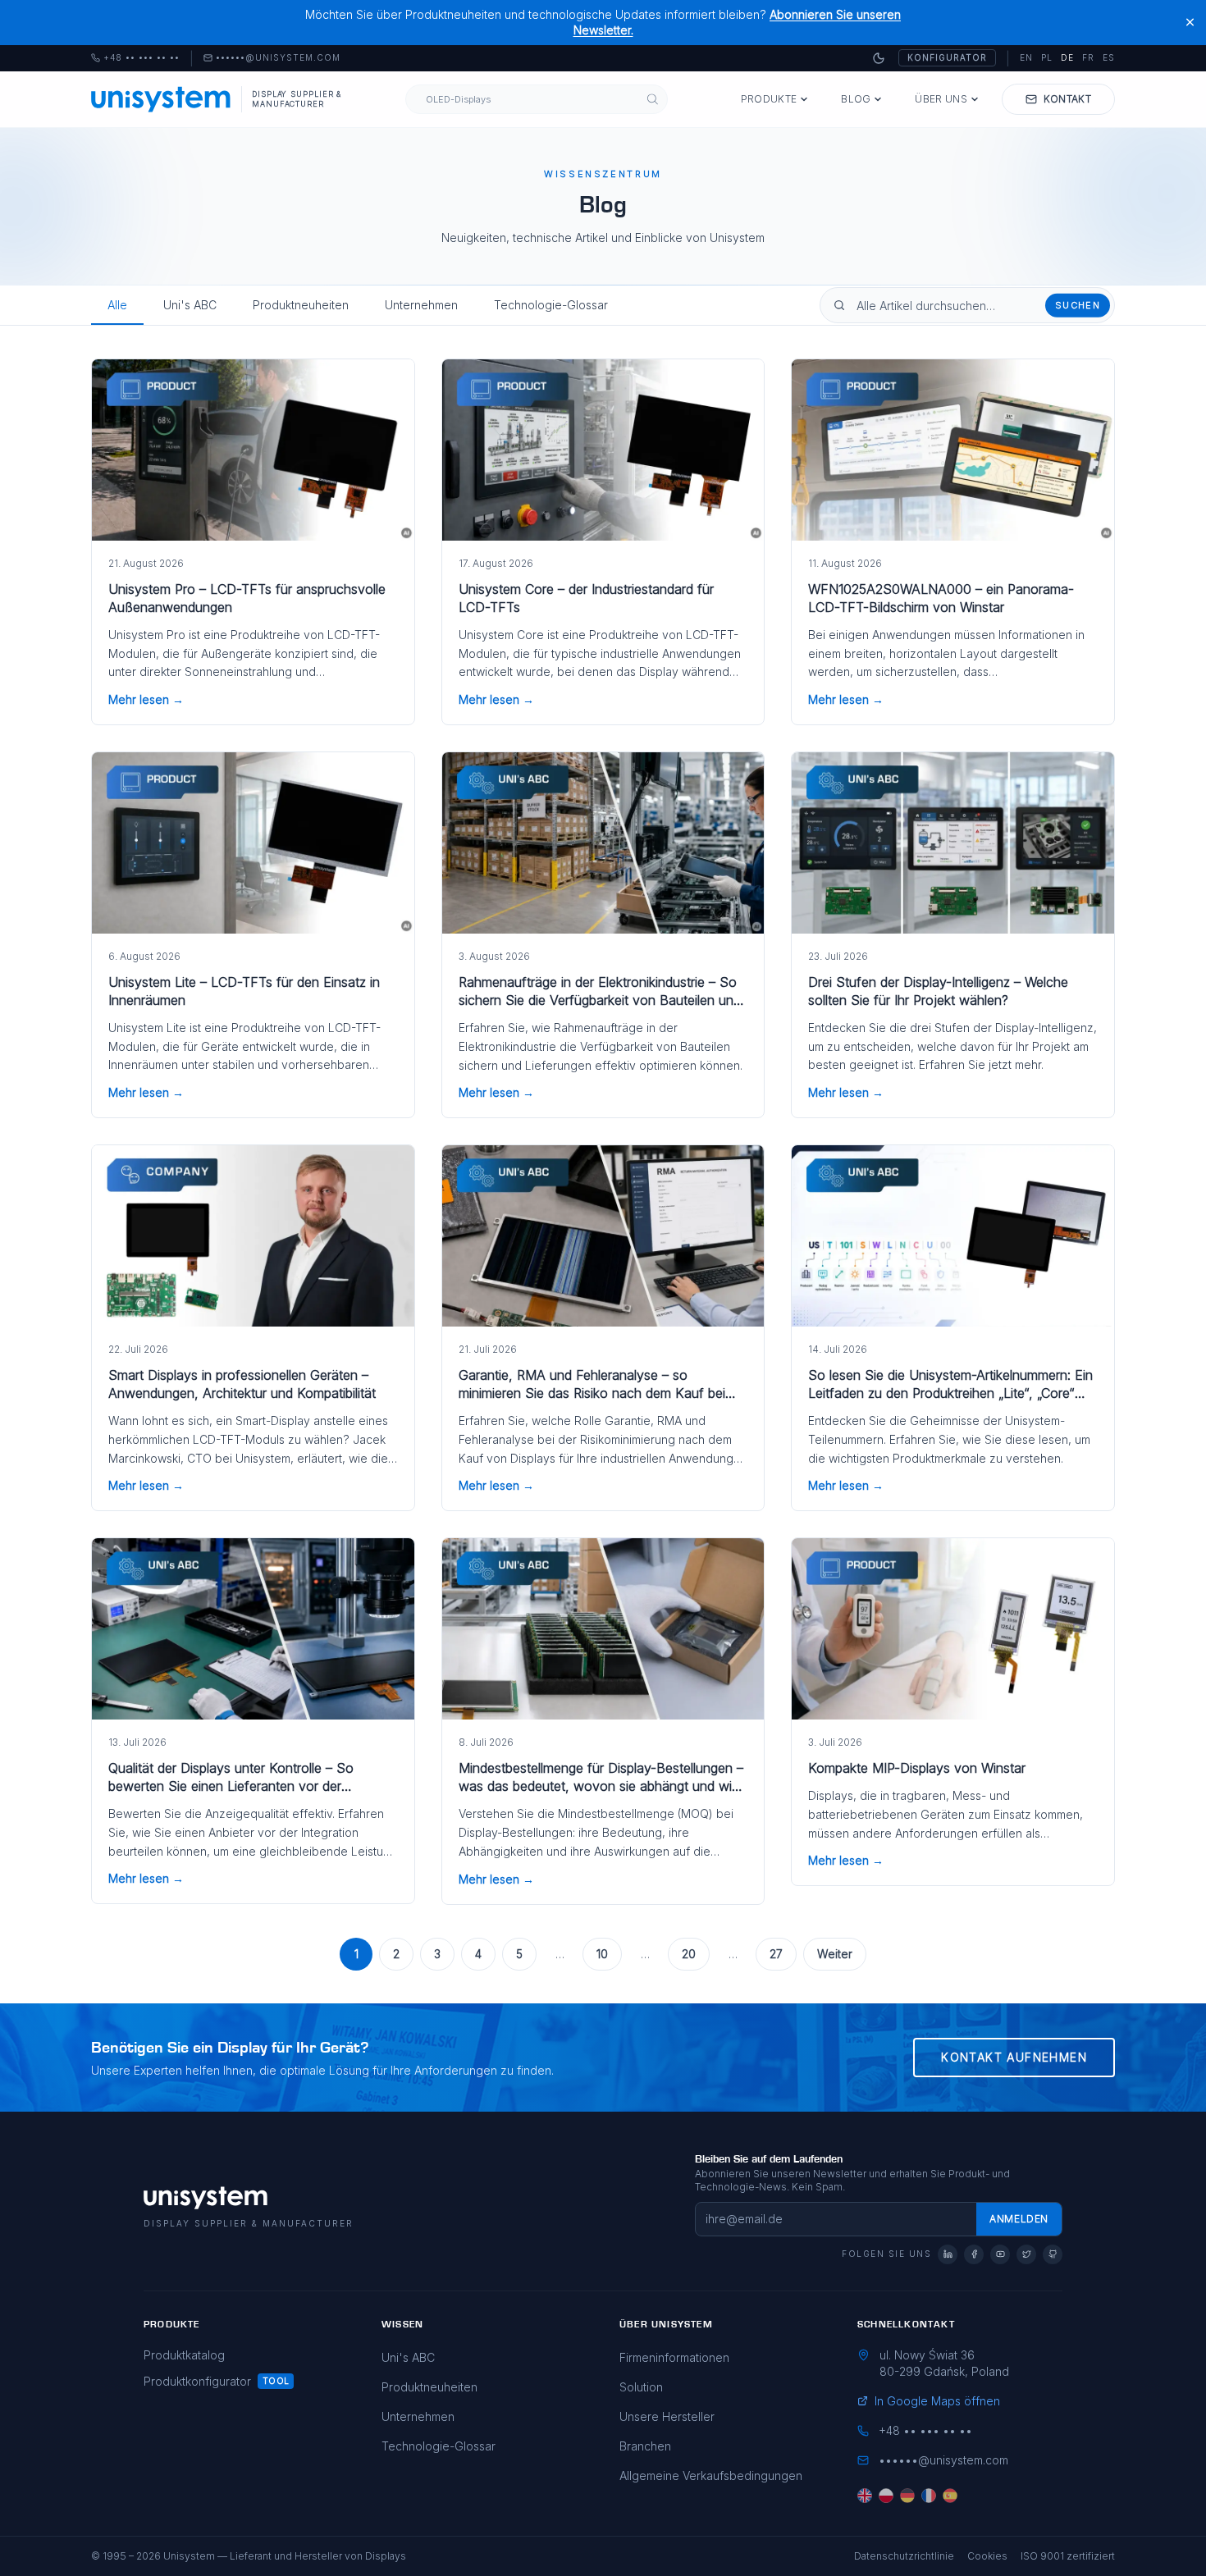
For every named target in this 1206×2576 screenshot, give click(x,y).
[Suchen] (653, 99)
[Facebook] (974, 2254)
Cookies (987, 2556)
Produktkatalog (184, 2355)
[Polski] (886, 2496)
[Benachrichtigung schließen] (1190, 23)
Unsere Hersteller (667, 2416)
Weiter (835, 1954)
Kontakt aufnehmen (1014, 2057)
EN (1026, 57)
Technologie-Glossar (551, 305)
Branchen (645, 2446)
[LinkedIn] (948, 2254)
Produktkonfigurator (197, 2381)
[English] (865, 2496)
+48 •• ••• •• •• (135, 58)
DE (1067, 57)
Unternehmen (421, 305)
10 (602, 1954)
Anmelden (1019, 2219)
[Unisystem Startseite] (161, 99)
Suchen (1078, 305)
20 (689, 1954)
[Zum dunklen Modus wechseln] (879, 58)
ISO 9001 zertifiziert (1068, 2556)
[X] (1026, 2254)
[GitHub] (1053, 2254)
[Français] (929, 2496)
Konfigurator (947, 57)
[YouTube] (1000, 2254)
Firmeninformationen (674, 2357)
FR (1088, 57)
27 (776, 1954)
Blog (856, 99)
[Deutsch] (907, 2496)
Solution (641, 2387)
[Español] (950, 2496)
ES (1109, 57)
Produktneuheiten (301, 305)
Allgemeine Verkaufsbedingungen (711, 2476)
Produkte (769, 99)
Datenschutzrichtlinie (904, 2556)
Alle (117, 305)
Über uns (941, 99)
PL (1047, 57)
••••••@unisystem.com (278, 58)
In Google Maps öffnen (937, 2401)
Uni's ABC (190, 305)
